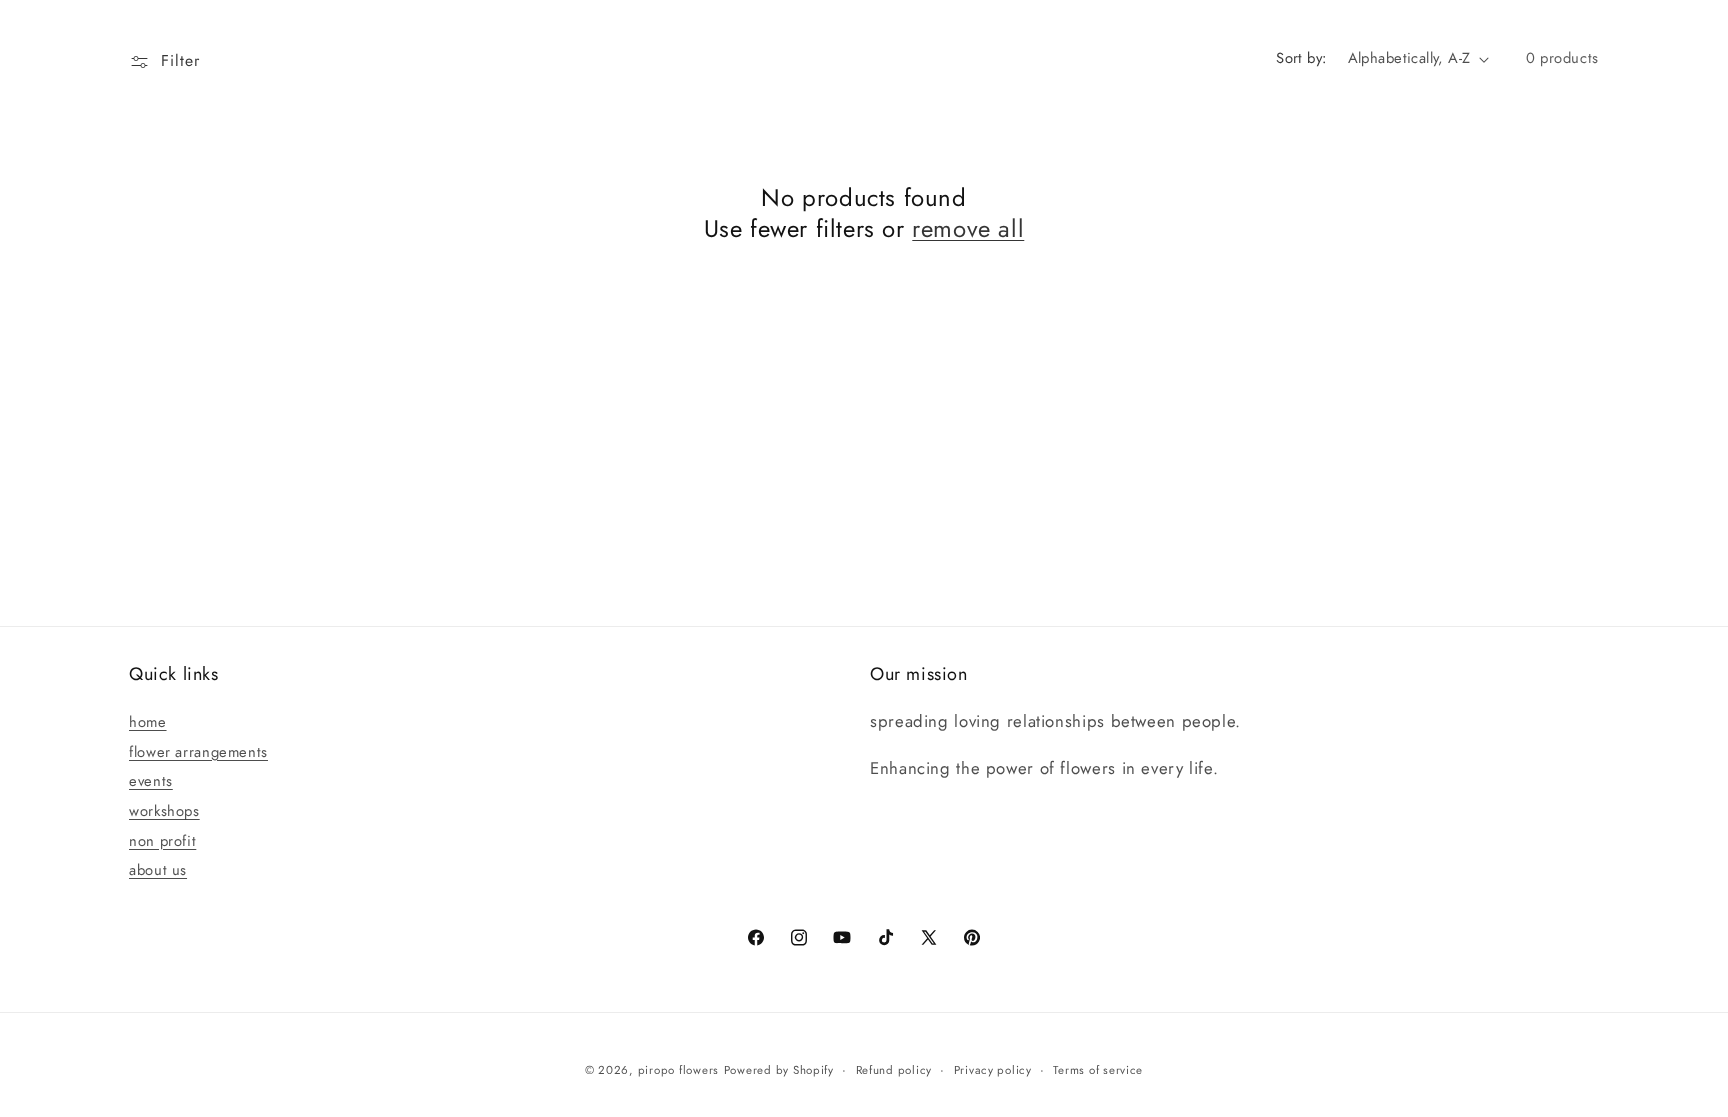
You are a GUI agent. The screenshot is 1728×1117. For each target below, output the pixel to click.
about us (158, 870)
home (148, 722)
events (151, 781)
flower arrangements (198, 752)
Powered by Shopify (779, 1070)
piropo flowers (678, 1070)
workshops (164, 811)
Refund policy (894, 1070)
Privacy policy (993, 1070)
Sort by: (1301, 58)
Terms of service (1098, 1070)
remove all (968, 228)
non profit (162, 840)
